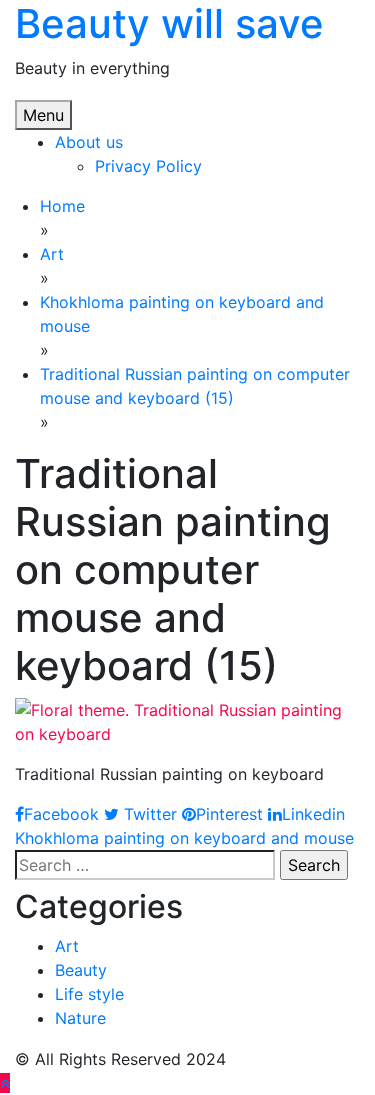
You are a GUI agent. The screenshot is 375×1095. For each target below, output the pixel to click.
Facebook (61, 814)
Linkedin (313, 814)
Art (67, 946)
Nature (80, 1018)
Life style (89, 994)
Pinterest (229, 814)
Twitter (148, 814)
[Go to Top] (5, 1083)
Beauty (81, 970)
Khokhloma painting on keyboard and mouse (184, 838)
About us (89, 142)
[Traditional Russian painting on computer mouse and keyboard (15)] (187, 720)
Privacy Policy (148, 166)
